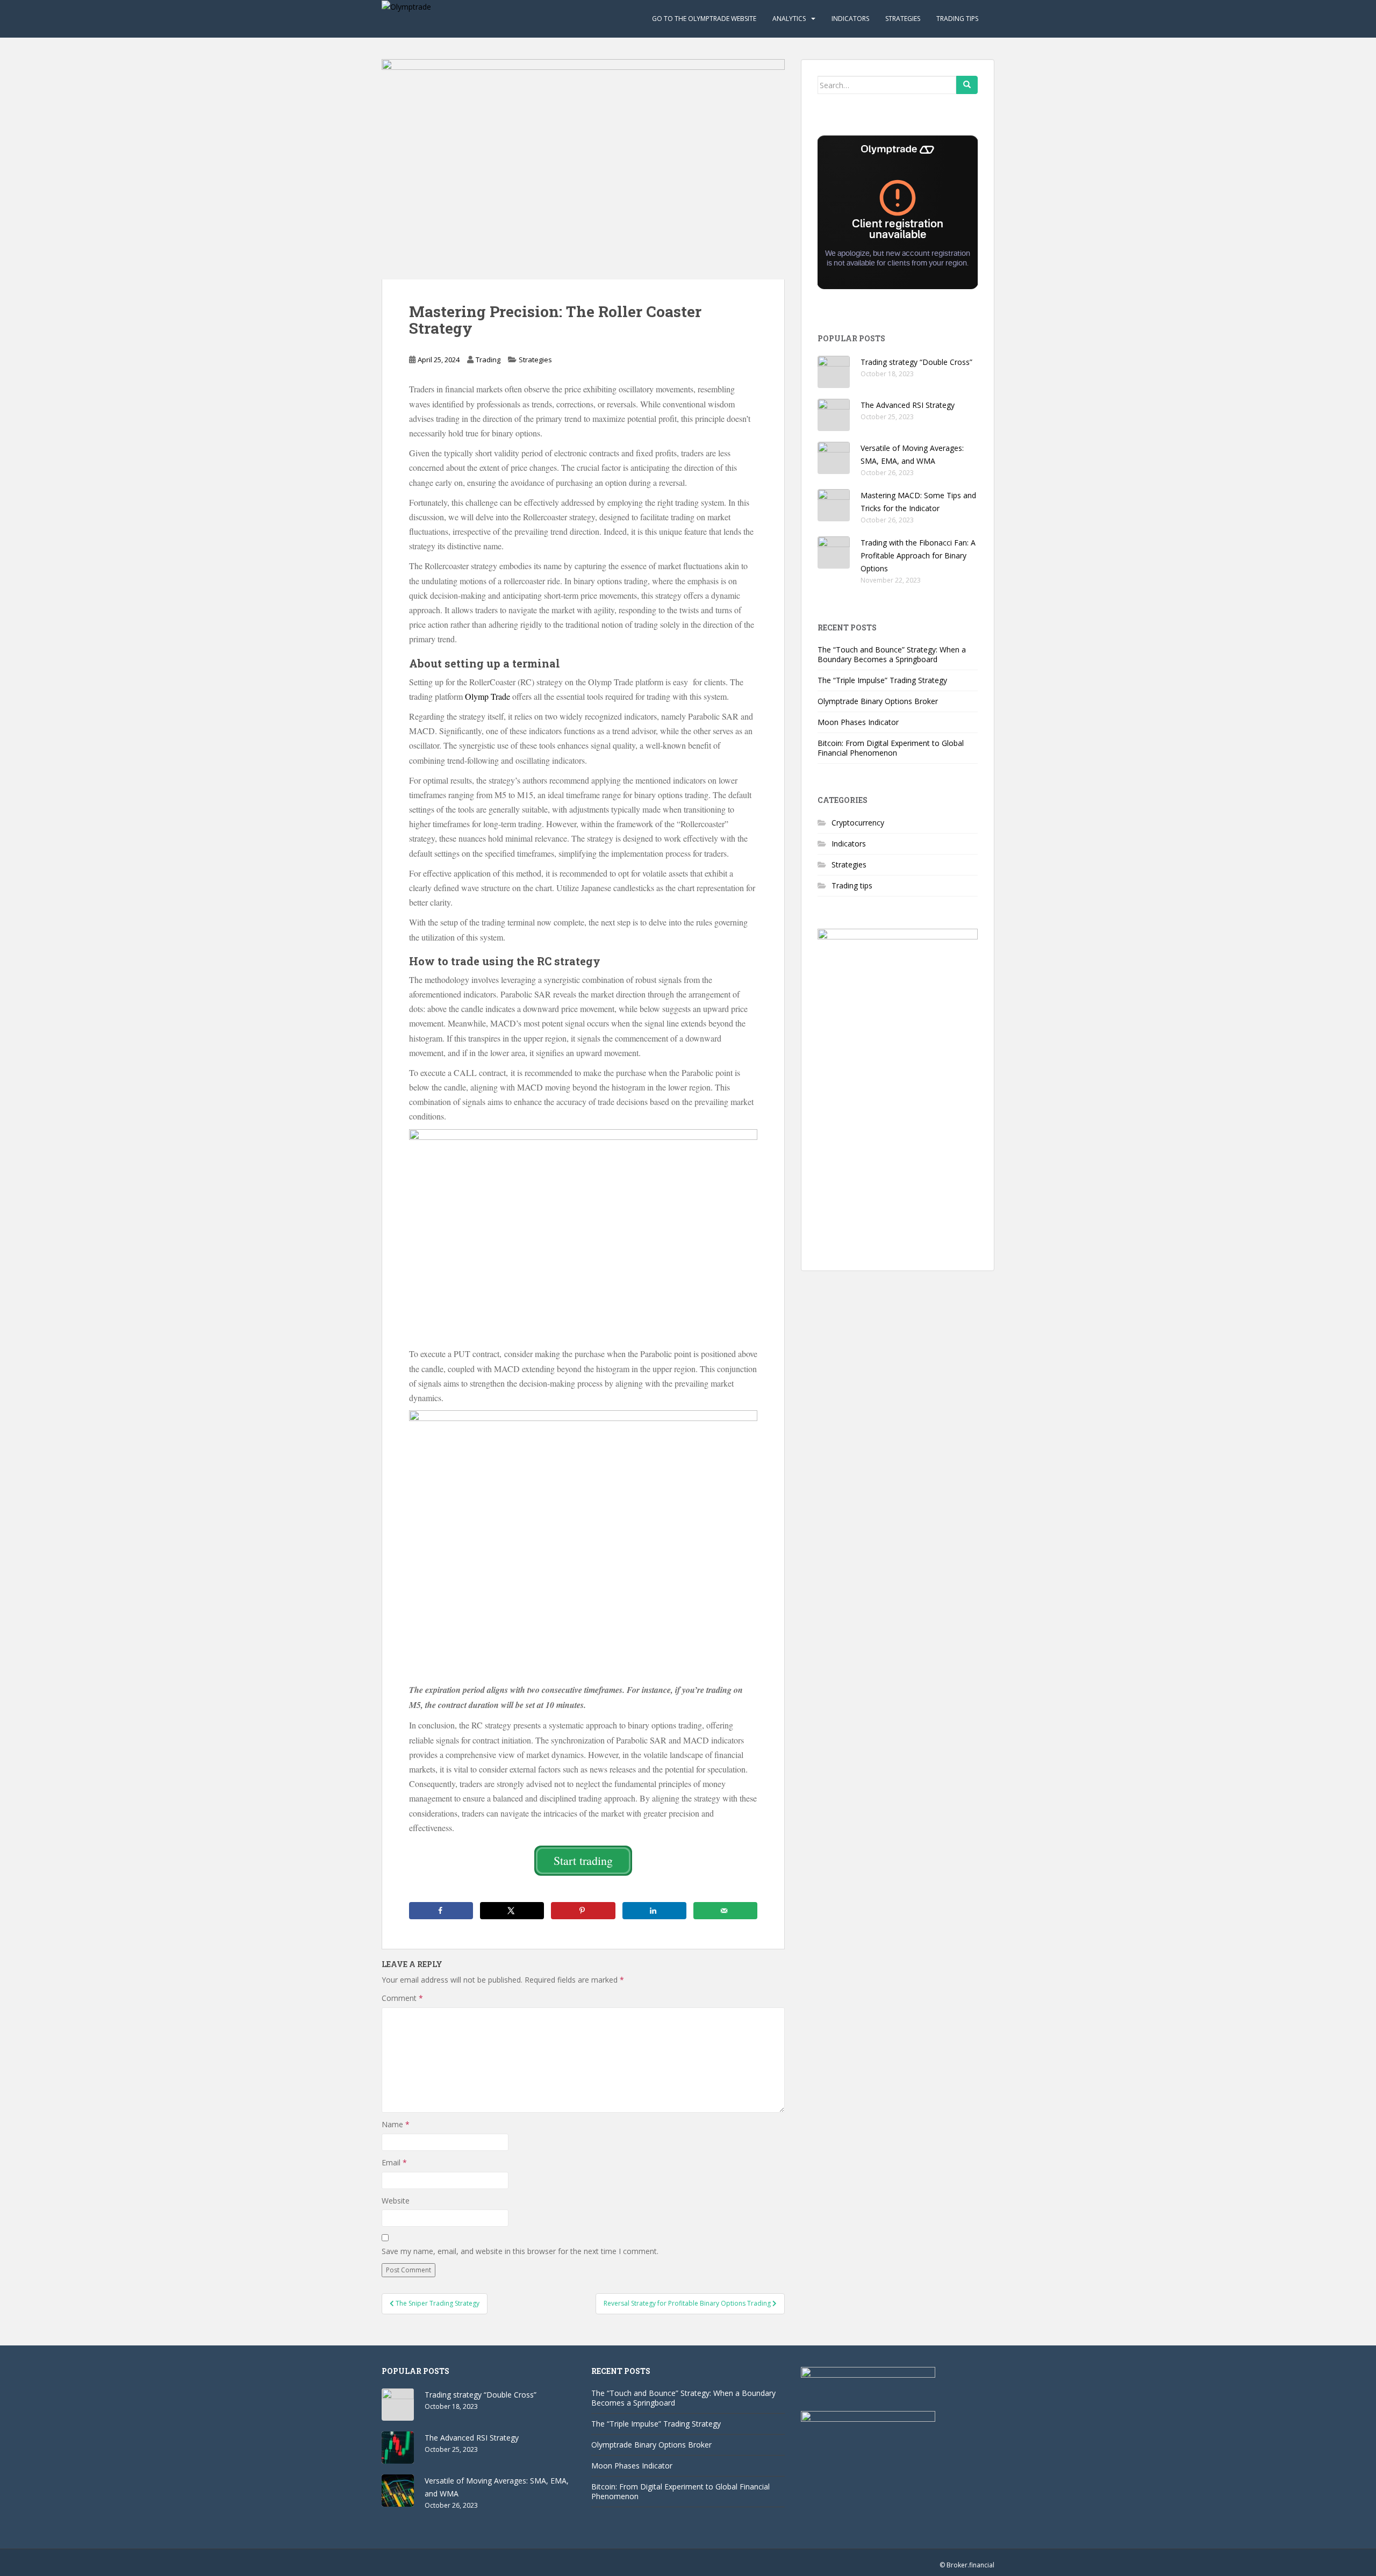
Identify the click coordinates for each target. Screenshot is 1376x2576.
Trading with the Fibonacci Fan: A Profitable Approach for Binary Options (918, 555)
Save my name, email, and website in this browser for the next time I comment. (520, 2251)
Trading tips (957, 19)
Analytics (789, 19)
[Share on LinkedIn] (654, 1911)
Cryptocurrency (858, 823)
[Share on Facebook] (441, 1911)
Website (396, 2201)
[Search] (967, 85)
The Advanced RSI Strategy (908, 405)
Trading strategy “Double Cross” (916, 362)
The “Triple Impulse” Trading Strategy (882, 680)
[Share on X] (512, 1911)
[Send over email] (725, 1911)
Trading (488, 360)
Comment (402, 1998)
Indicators (850, 19)
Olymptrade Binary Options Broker (878, 701)
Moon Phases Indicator (858, 722)
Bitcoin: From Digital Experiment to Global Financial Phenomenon (891, 748)
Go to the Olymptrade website (704, 19)
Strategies (903, 19)
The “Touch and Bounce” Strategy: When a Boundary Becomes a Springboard (892, 654)
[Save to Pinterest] (583, 1911)
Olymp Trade (488, 696)
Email (394, 2162)
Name (396, 2124)
